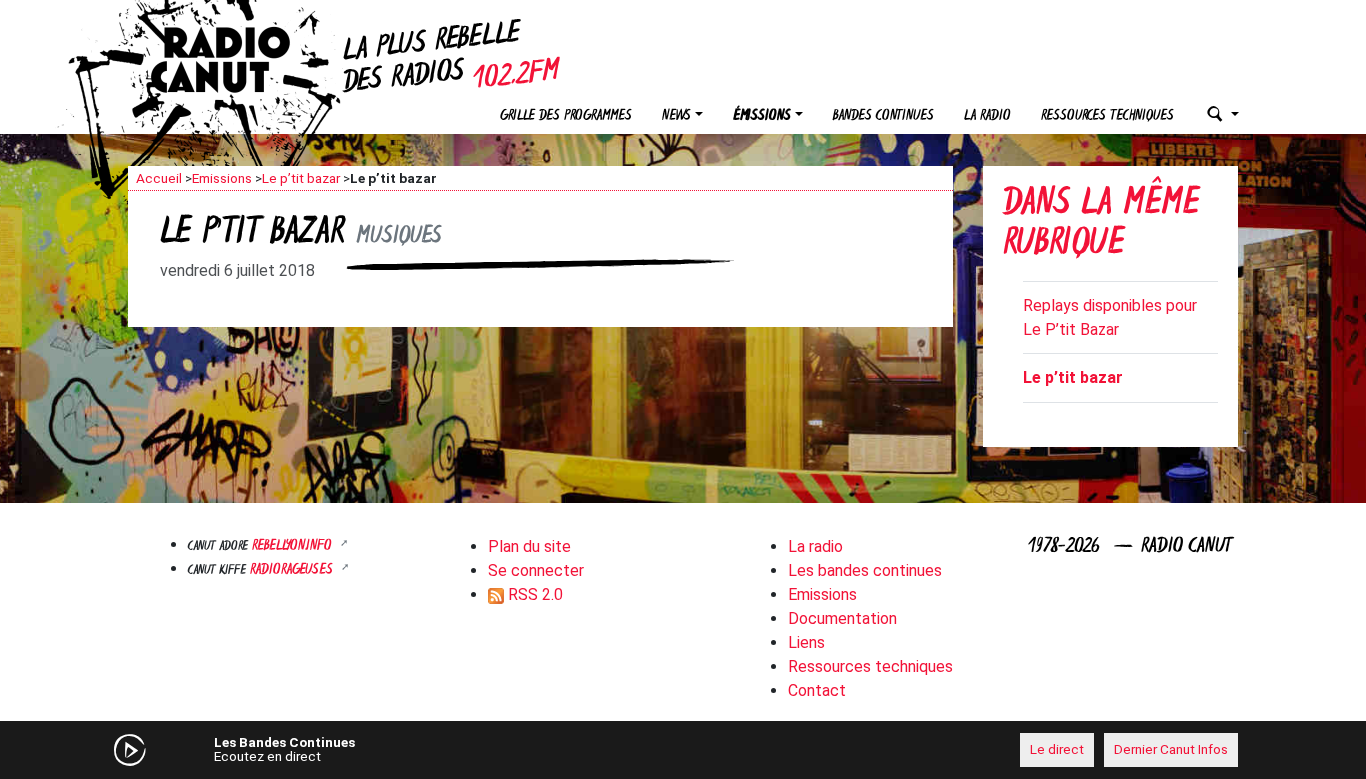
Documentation (842, 618)
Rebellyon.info (294, 546)
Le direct (1057, 749)
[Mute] (438, 749)
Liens (806, 642)
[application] (683, 750)
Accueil (159, 178)
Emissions (222, 178)
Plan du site (529, 546)
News (676, 116)
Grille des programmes (566, 116)
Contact (817, 690)
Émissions (762, 116)
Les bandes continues (865, 570)
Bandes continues (883, 116)
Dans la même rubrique (1101, 225)
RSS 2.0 (533, 594)
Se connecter (536, 570)
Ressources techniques (1107, 116)
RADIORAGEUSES (293, 570)
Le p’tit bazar (301, 178)
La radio (987, 116)
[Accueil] (238, 60)
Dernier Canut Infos (1171, 749)
